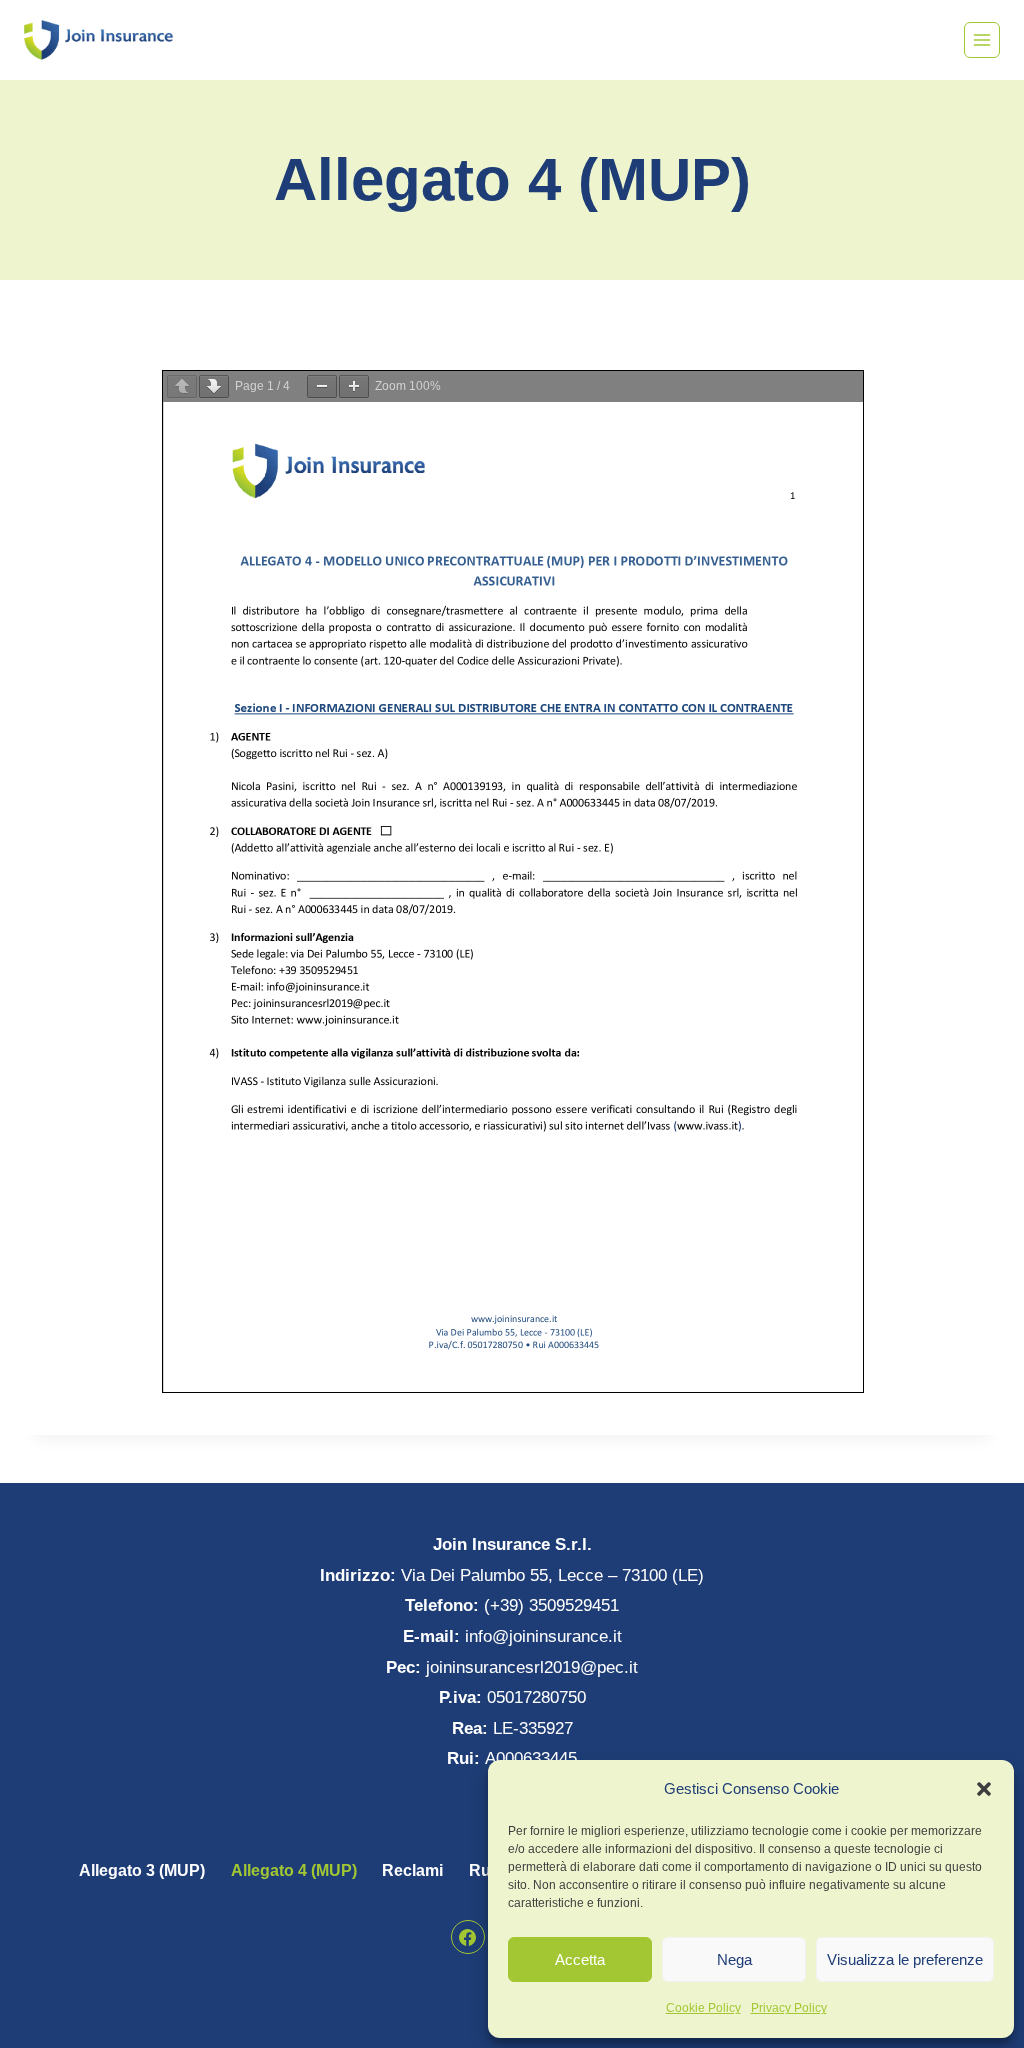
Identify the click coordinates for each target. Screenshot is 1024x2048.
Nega (734, 1959)
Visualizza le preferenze (905, 1959)
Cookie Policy (703, 2008)
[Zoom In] (354, 386)
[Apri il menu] (982, 40)
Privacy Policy (789, 2008)
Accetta (580, 1959)
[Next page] (214, 386)
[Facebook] (468, 1937)
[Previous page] (182, 386)
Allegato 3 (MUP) (142, 1870)
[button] (984, 1789)
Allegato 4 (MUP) (294, 1870)
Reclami (412, 1870)
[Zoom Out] (322, 386)
